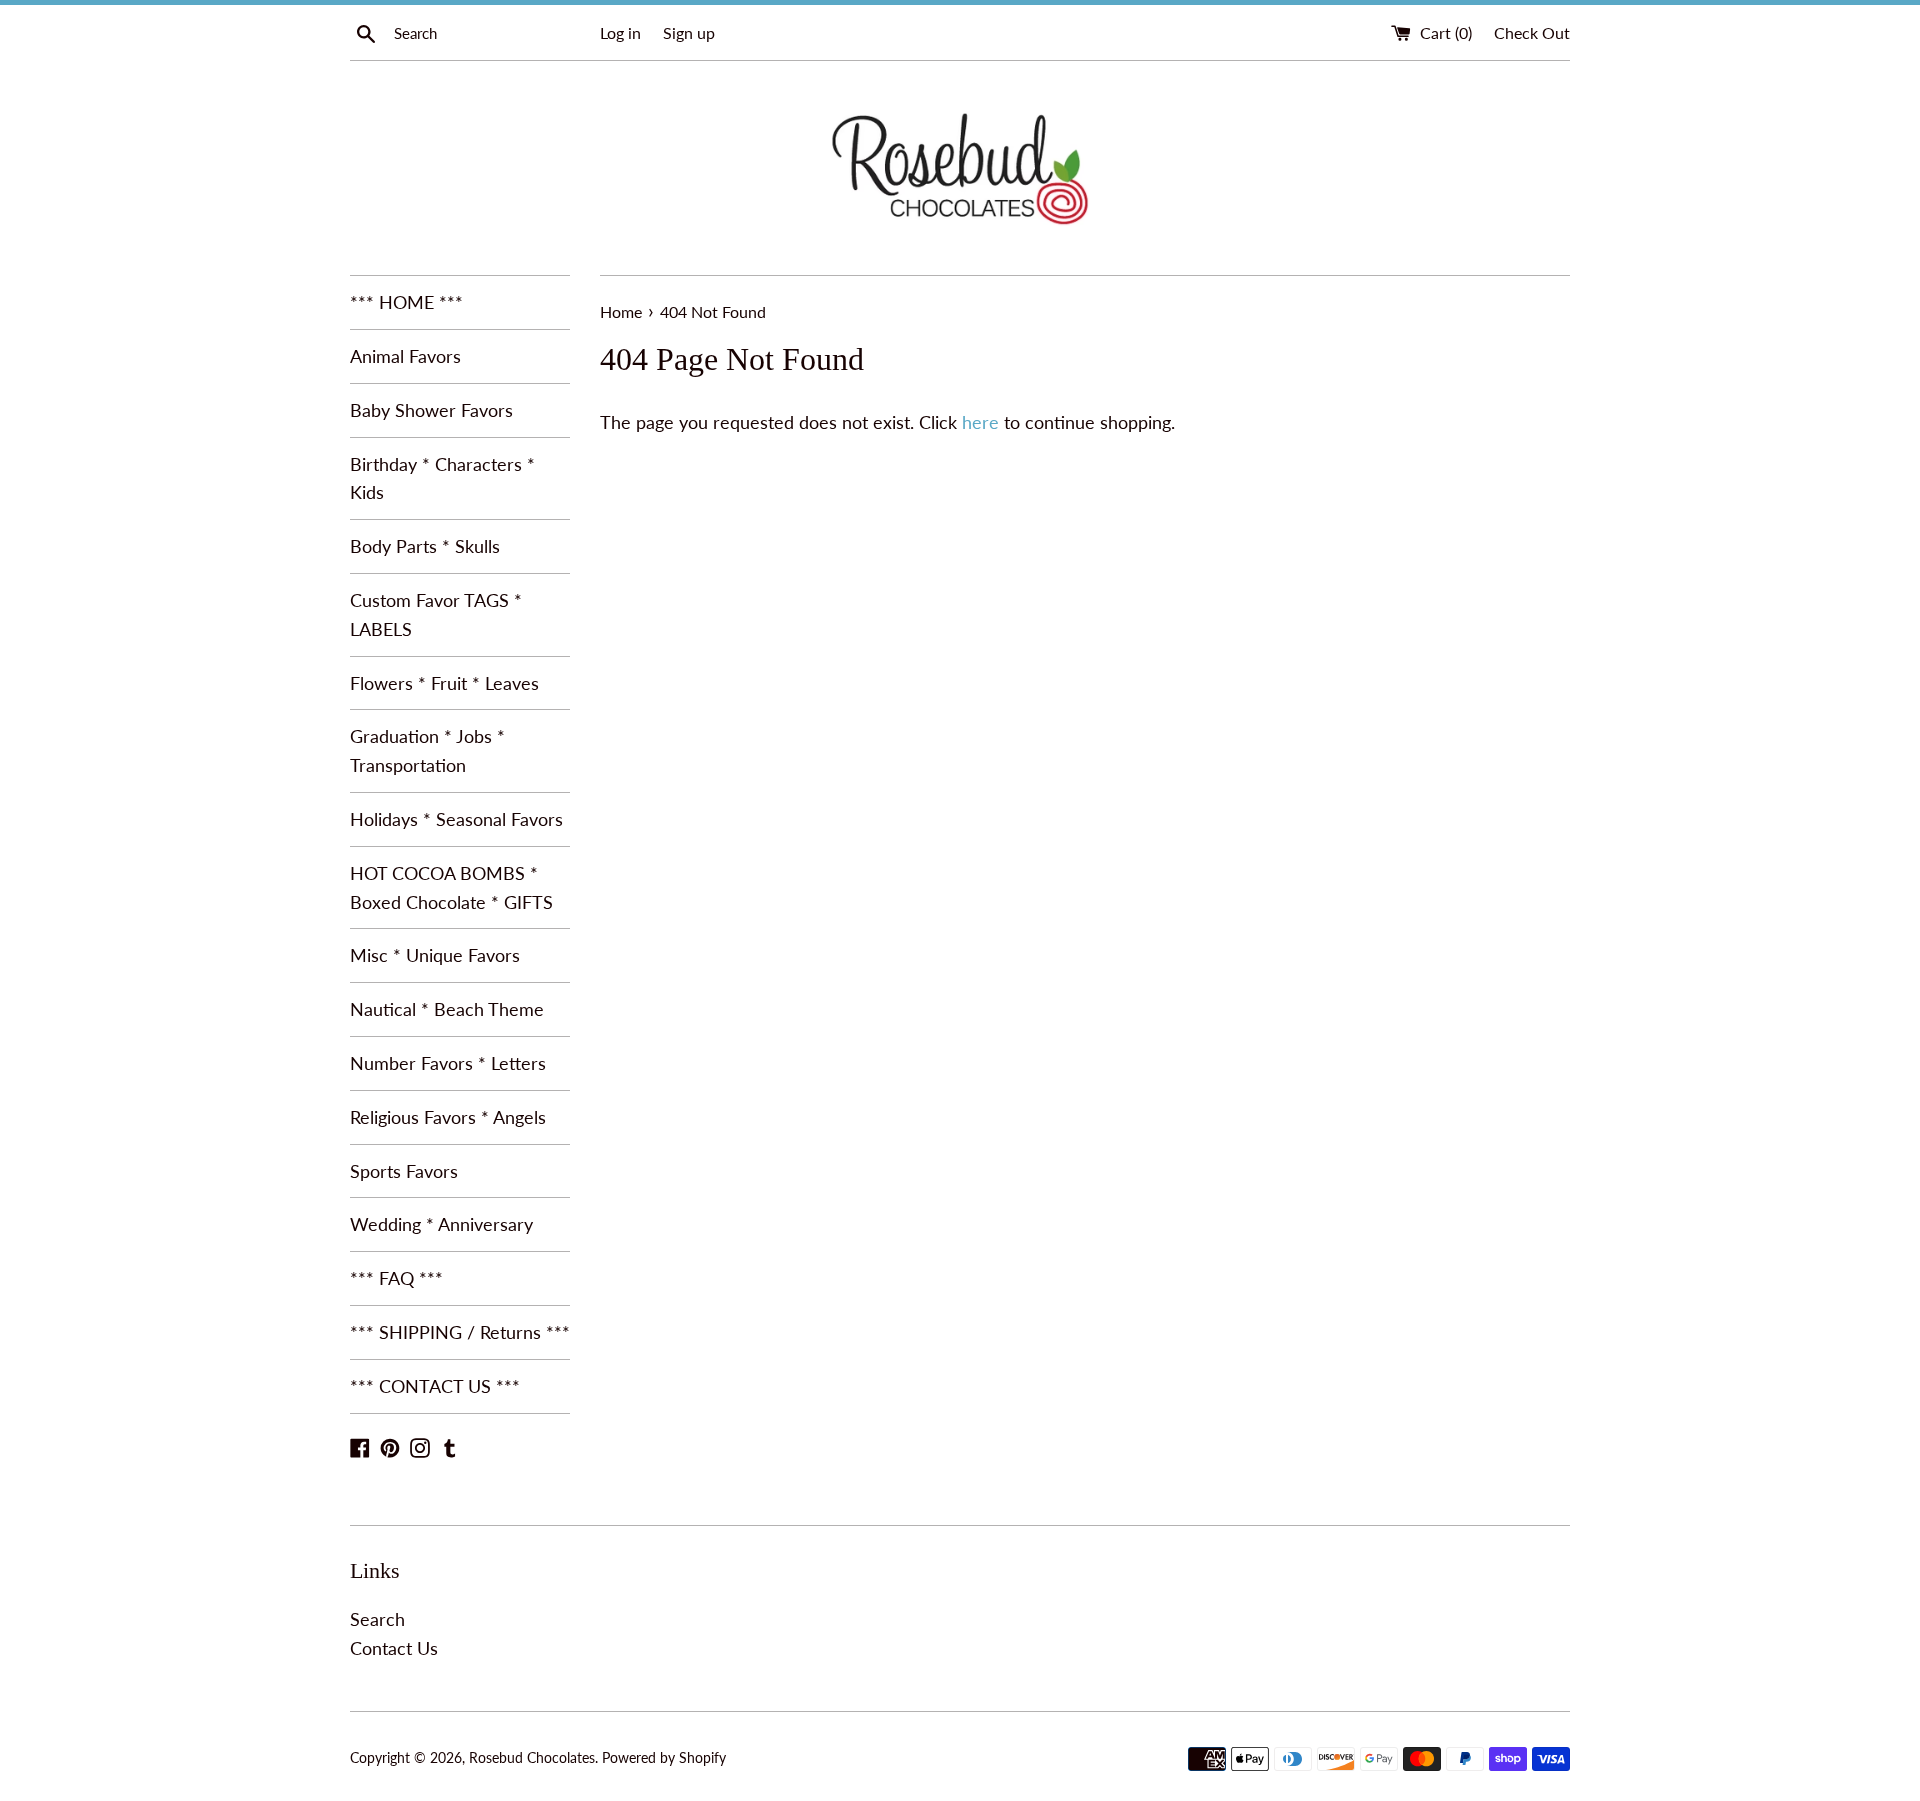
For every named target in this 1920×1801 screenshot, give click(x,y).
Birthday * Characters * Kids (442, 478)
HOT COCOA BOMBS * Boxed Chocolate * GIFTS (451, 887)
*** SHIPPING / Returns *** (460, 1332)
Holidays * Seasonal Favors (456, 819)
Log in (620, 32)
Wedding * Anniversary (441, 1224)
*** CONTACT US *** (435, 1386)
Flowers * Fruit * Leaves (444, 683)
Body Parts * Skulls (425, 546)
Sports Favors (404, 1171)
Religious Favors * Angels (448, 1117)
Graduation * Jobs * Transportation (427, 750)
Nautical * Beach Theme (447, 1009)
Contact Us (394, 1648)
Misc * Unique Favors (435, 955)
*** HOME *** (406, 302)
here (980, 422)
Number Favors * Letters (448, 1063)
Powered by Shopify (664, 1757)
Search (377, 1619)
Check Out (1532, 32)
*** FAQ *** (396, 1278)
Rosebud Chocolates (532, 1757)
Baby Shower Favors (431, 410)
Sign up (689, 32)
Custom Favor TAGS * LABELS (436, 614)
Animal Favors (405, 356)
